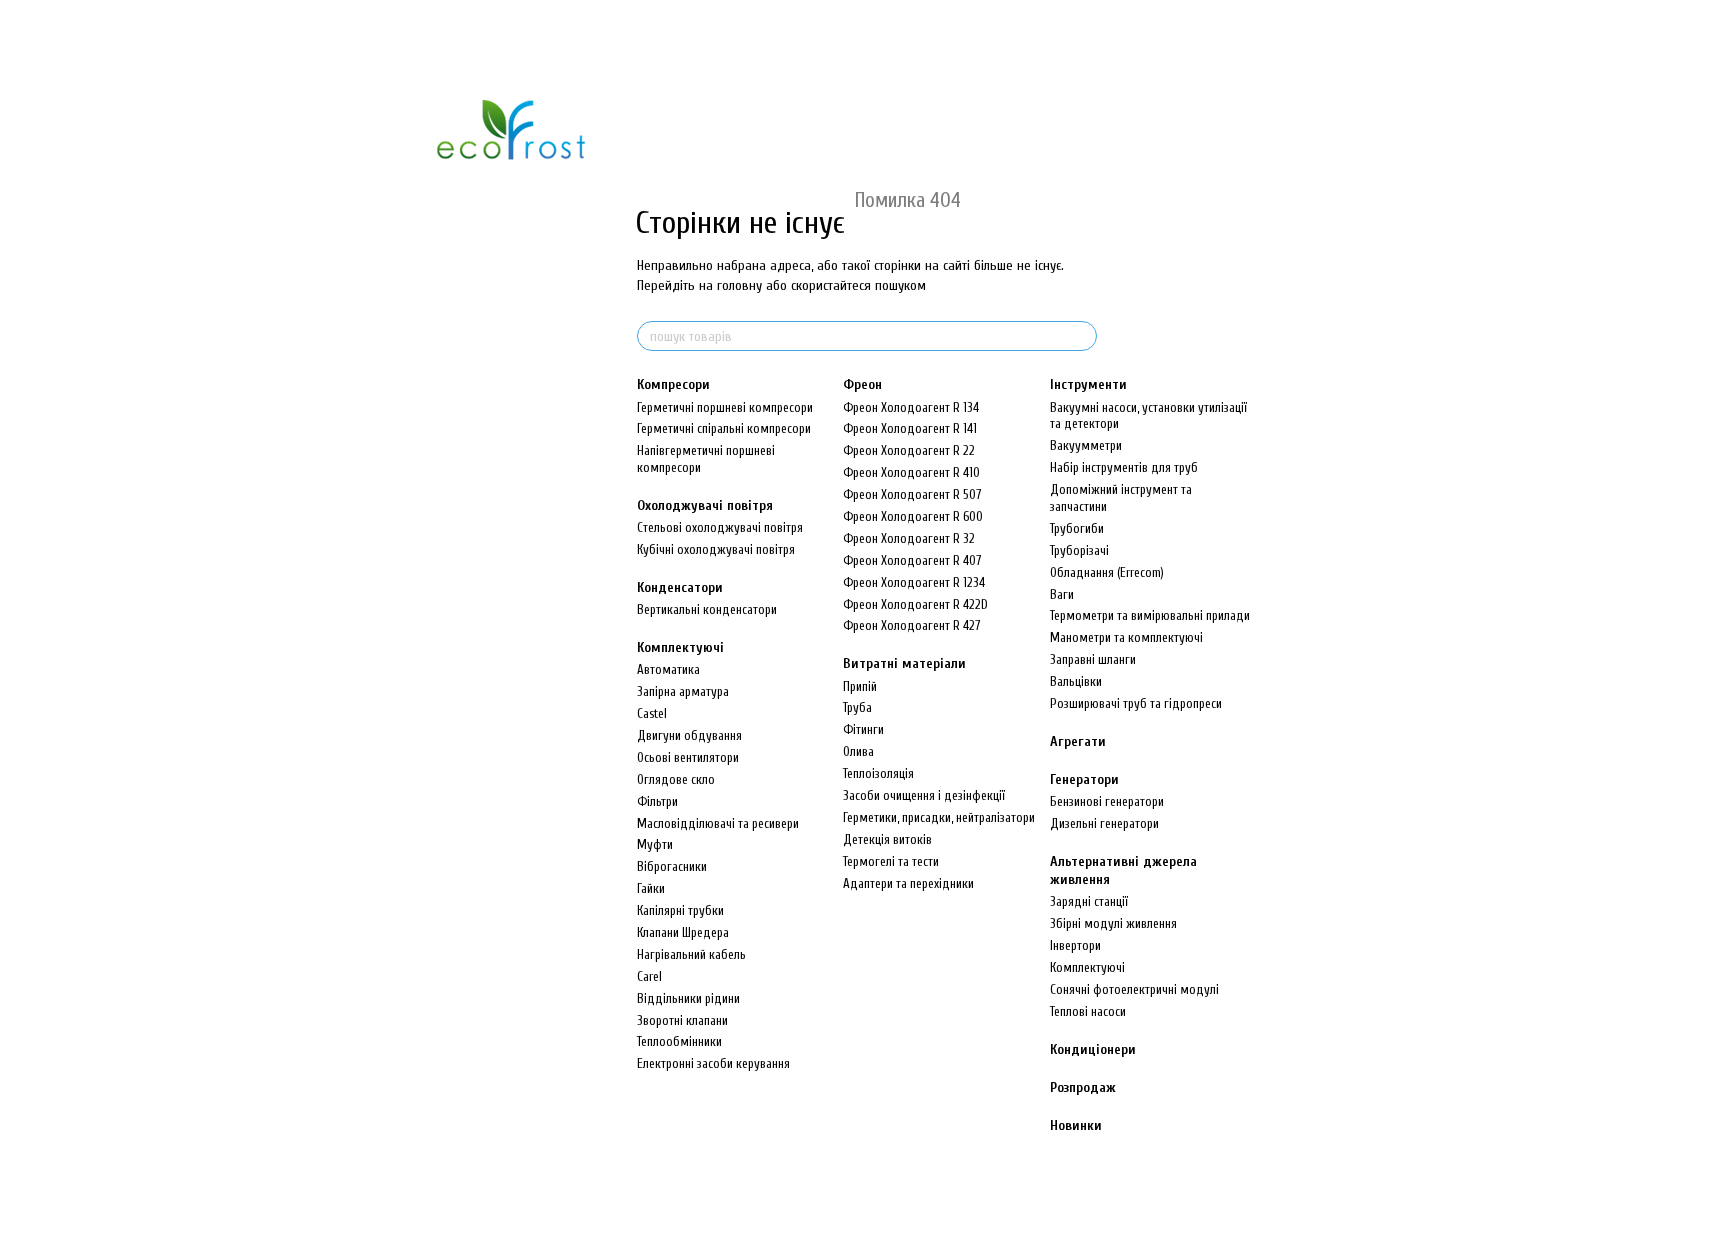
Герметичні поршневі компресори (725, 407)
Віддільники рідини (688, 998)
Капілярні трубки (680, 910)
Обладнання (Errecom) (1107, 572)
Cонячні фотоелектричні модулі (1134, 989)
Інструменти (1088, 384)
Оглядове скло (676, 779)
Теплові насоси (1088, 1011)
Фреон (862, 384)
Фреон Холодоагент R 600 (913, 516)
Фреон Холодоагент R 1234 (914, 582)
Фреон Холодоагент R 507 (912, 494)
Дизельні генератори (1104, 823)
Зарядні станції (1089, 901)
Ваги (1062, 594)
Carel (649, 976)
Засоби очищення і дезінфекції (924, 795)
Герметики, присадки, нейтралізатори (939, 817)
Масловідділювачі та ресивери (718, 823)
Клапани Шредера (683, 932)
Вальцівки (1076, 681)
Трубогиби (1077, 528)
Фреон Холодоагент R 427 (911, 625)
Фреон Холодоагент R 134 (911, 407)
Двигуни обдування (689, 735)
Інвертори (1075, 945)
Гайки (651, 888)
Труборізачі (1079, 550)
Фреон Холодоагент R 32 (909, 538)
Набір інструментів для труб (1124, 467)
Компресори (673, 384)
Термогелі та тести (891, 861)
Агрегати (1078, 741)
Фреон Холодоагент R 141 (910, 428)
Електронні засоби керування (713, 1063)
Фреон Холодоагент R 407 (912, 560)
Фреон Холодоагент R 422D (915, 604)
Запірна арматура (683, 691)
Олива (858, 751)
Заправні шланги (1093, 659)
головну (739, 285)
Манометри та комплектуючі (1126, 637)
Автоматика (668, 669)
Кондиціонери (1093, 1049)
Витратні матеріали (904, 663)
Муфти (655, 844)
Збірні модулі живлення (1113, 923)
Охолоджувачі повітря (705, 505)
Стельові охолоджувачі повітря (720, 527)
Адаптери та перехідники (908, 883)
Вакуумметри (1086, 445)
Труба (857, 707)
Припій (860, 686)
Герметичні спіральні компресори (724, 428)
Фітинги (863, 729)
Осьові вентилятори (688, 757)
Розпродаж (1083, 1087)
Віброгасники (672, 866)
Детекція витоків (887, 839)
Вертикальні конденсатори (707, 609)
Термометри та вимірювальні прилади (1150, 615)
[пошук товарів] (1081, 336)
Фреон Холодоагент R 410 (911, 472)
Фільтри (657, 801)
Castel (652, 713)
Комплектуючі (680, 647)
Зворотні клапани (682, 1020)
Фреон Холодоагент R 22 (909, 450)
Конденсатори (680, 587)
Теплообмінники (679, 1041)
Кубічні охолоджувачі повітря (716, 549)
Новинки (1076, 1125)
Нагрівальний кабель (691, 954)
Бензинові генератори (1107, 801)
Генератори (1084, 779)
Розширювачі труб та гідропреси (1136, 703)
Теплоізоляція (878, 773)
